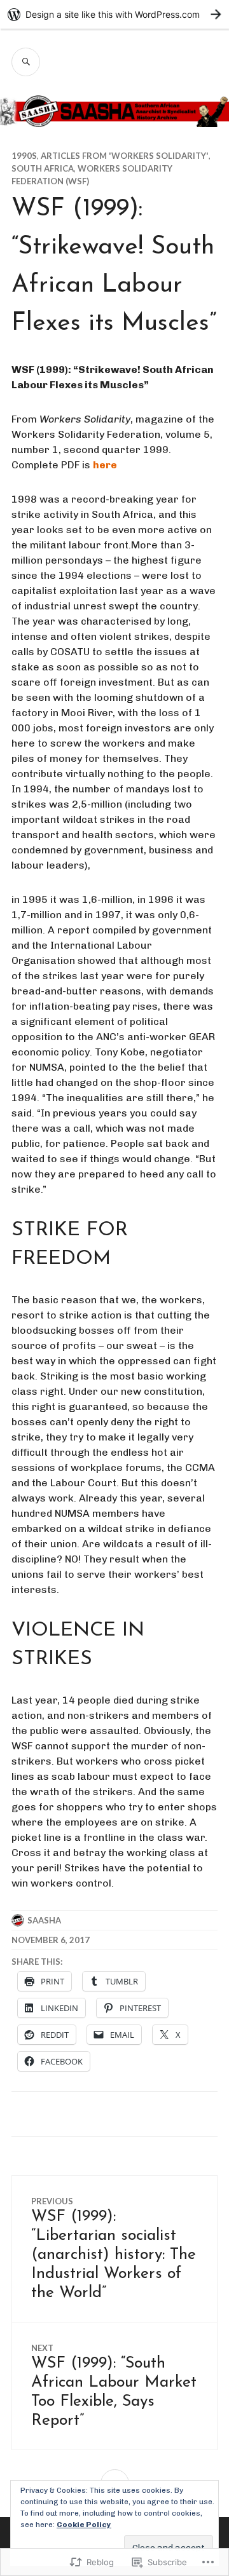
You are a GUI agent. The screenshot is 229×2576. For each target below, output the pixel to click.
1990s (24, 156)
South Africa (43, 168)
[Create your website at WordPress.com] (114, 14)
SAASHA (44, 1920)
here (105, 465)
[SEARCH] (26, 62)
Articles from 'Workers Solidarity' (125, 156)
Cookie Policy (84, 2525)
